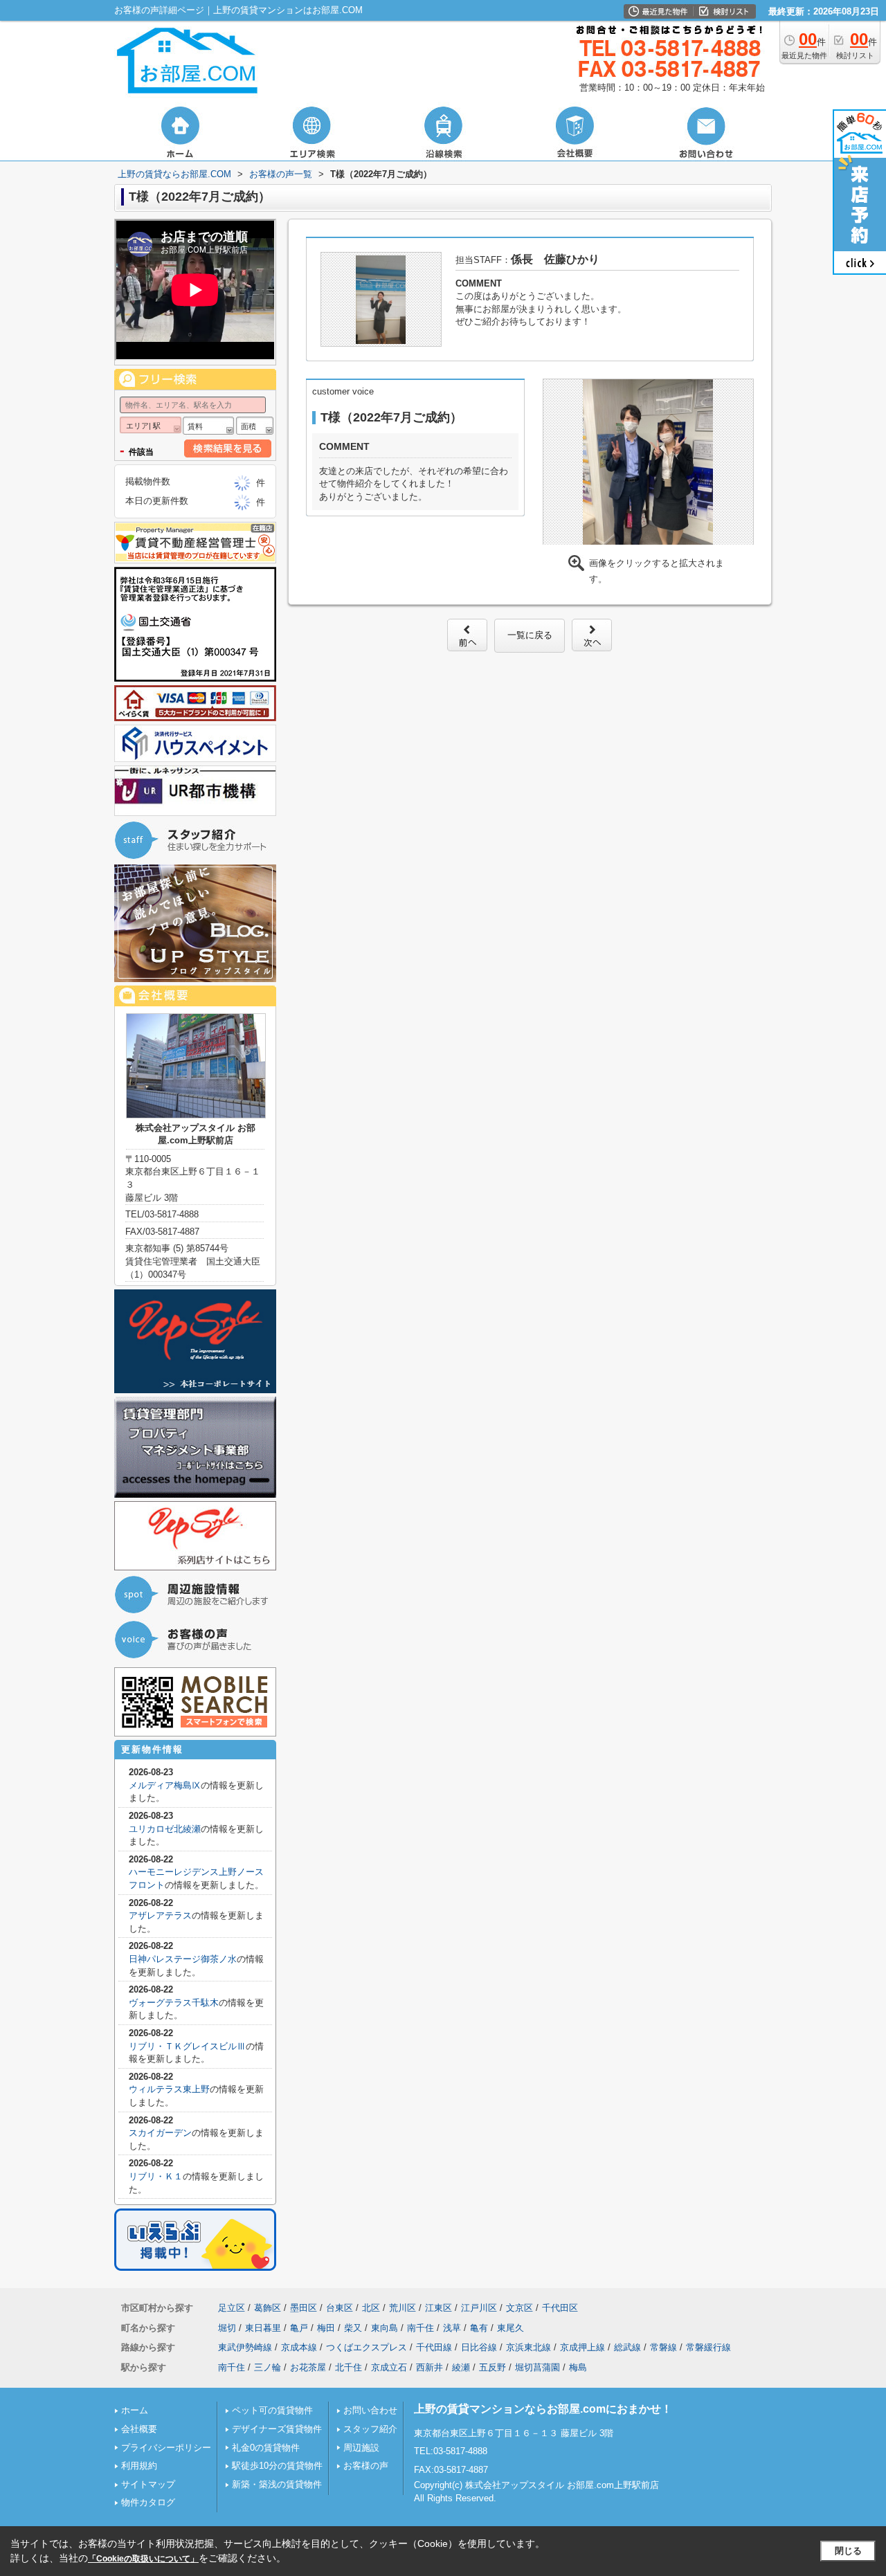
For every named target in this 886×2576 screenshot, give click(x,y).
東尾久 (510, 2328)
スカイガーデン (160, 2133)
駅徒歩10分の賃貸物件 (277, 2466)
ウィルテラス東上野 (169, 2089)
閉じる (848, 2551)
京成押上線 (582, 2347)
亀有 (479, 2328)
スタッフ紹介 (370, 2429)
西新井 (430, 2367)
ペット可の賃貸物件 (272, 2410)
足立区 (232, 2308)
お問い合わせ (370, 2410)
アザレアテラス (160, 1915)
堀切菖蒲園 (537, 2367)
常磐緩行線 (708, 2347)
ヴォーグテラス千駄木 (174, 2003)
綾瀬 (461, 2367)
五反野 (492, 2367)
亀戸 (299, 2328)
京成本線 (299, 2347)
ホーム (135, 2410)
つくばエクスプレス (367, 2347)
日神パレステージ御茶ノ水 (183, 1959)
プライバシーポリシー (166, 2448)
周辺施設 (361, 2448)
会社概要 (139, 2429)
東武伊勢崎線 (245, 2347)
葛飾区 (268, 2308)
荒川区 (403, 2308)
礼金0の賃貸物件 (266, 2448)
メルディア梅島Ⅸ (165, 1785)
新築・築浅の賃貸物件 (277, 2484)
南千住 (421, 2328)
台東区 (340, 2308)
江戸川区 (479, 2308)
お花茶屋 (308, 2367)
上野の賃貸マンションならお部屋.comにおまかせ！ (543, 2409)
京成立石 (389, 2367)
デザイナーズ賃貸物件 (277, 2429)
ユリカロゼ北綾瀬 (165, 1829)
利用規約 (139, 2466)
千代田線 (434, 2347)
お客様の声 (366, 2466)
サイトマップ (148, 2484)
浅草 (452, 2328)
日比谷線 (479, 2347)
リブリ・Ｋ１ (156, 2176)
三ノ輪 (268, 2367)
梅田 (326, 2328)
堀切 (227, 2328)
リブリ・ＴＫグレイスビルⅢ (187, 2046)
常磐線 (663, 2347)
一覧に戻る (530, 635)
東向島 (385, 2328)
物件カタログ (148, 2502)
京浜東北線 (528, 2347)
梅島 (578, 2367)
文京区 (519, 2308)
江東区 (439, 2308)
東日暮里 (263, 2328)
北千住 (349, 2367)
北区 (371, 2308)
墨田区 (304, 2308)
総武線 (627, 2347)
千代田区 (560, 2308)
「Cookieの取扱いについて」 (143, 2559)
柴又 (353, 2328)
